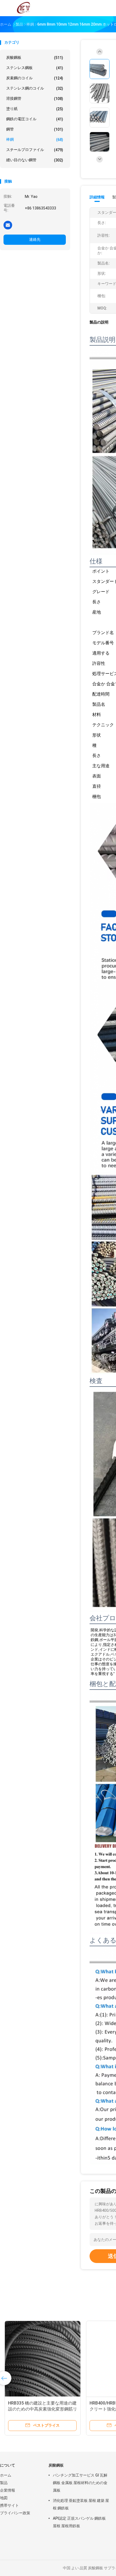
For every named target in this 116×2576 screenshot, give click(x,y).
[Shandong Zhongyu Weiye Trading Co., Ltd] (24, 8)
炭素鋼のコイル (35, 78)
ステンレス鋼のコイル (35, 88)
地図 (4, 2498)
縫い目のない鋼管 (35, 160)
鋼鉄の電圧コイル (35, 119)
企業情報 (8, 2490)
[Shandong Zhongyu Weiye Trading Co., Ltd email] (8, 225)
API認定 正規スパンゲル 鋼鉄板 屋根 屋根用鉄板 (79, 2522)
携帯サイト (9, 2505)
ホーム (6, 2475)
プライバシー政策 (15, 2513)
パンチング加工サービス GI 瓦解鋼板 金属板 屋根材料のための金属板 (80, 2483)
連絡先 (35, 239)
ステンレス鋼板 (35, 68)
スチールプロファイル (35, 150)
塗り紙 (35, 109)
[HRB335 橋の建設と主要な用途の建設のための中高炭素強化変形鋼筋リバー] (42, 2359)
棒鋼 (35, 140)
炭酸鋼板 (35, 58)
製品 (4, 2483)
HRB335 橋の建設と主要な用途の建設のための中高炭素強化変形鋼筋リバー (42, 2409)
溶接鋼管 (35, 99)
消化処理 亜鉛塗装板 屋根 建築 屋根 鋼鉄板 (81, 2504)
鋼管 (35, 129)
